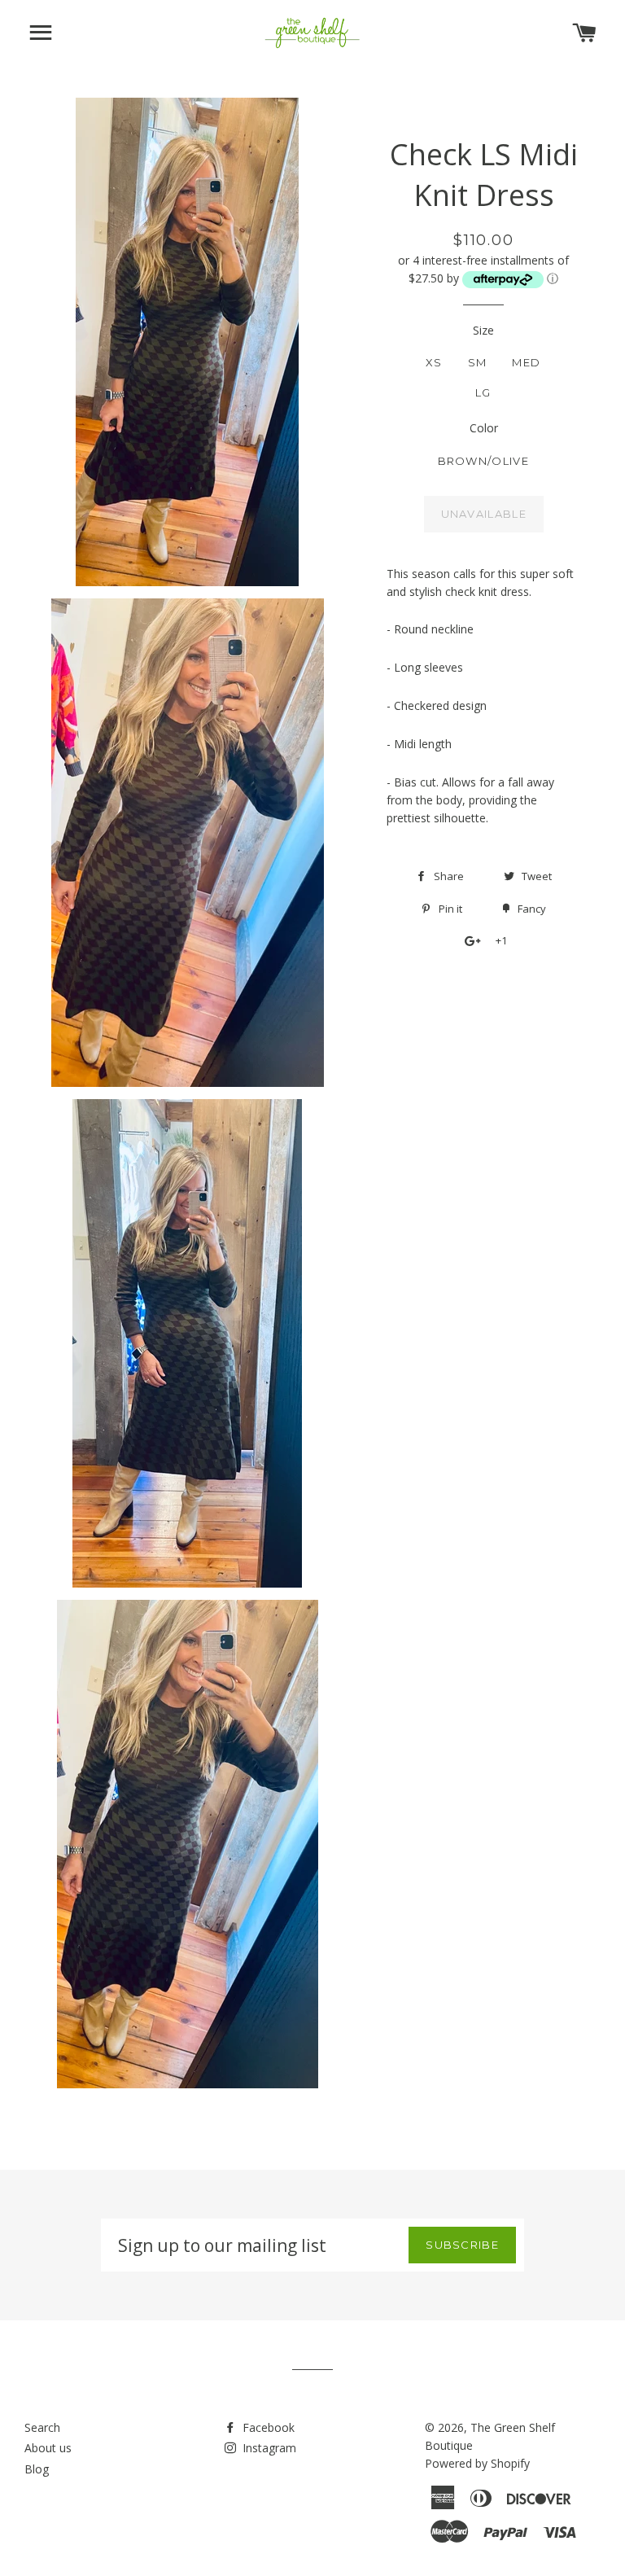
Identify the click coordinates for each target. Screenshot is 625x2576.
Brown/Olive (483, 461)
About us (48, 2448)
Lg (483, 392)
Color (484, 428)
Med (526, 362)
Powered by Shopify (477, 2463)
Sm (478, 362)
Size (483, 330)
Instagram (268, 2448)
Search (42, 2427)
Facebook (267, 2427)
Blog (37, 2469)
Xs (434, 362)
